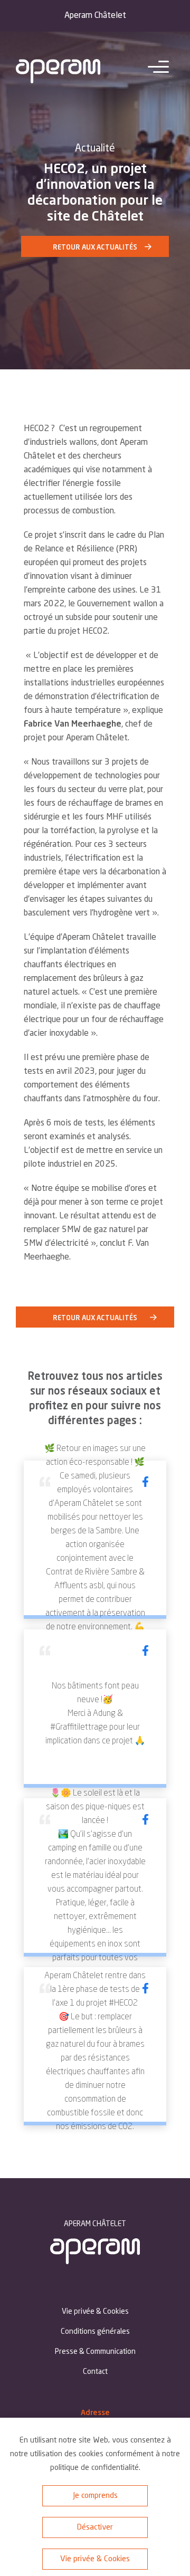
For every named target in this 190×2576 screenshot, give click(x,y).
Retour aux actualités (95, 248)
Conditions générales (95, 2332)
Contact (95, 2372)
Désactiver (95, 2528)
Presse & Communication (95, 2352)
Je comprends (95, 2496)
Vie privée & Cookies (95, 2559)
